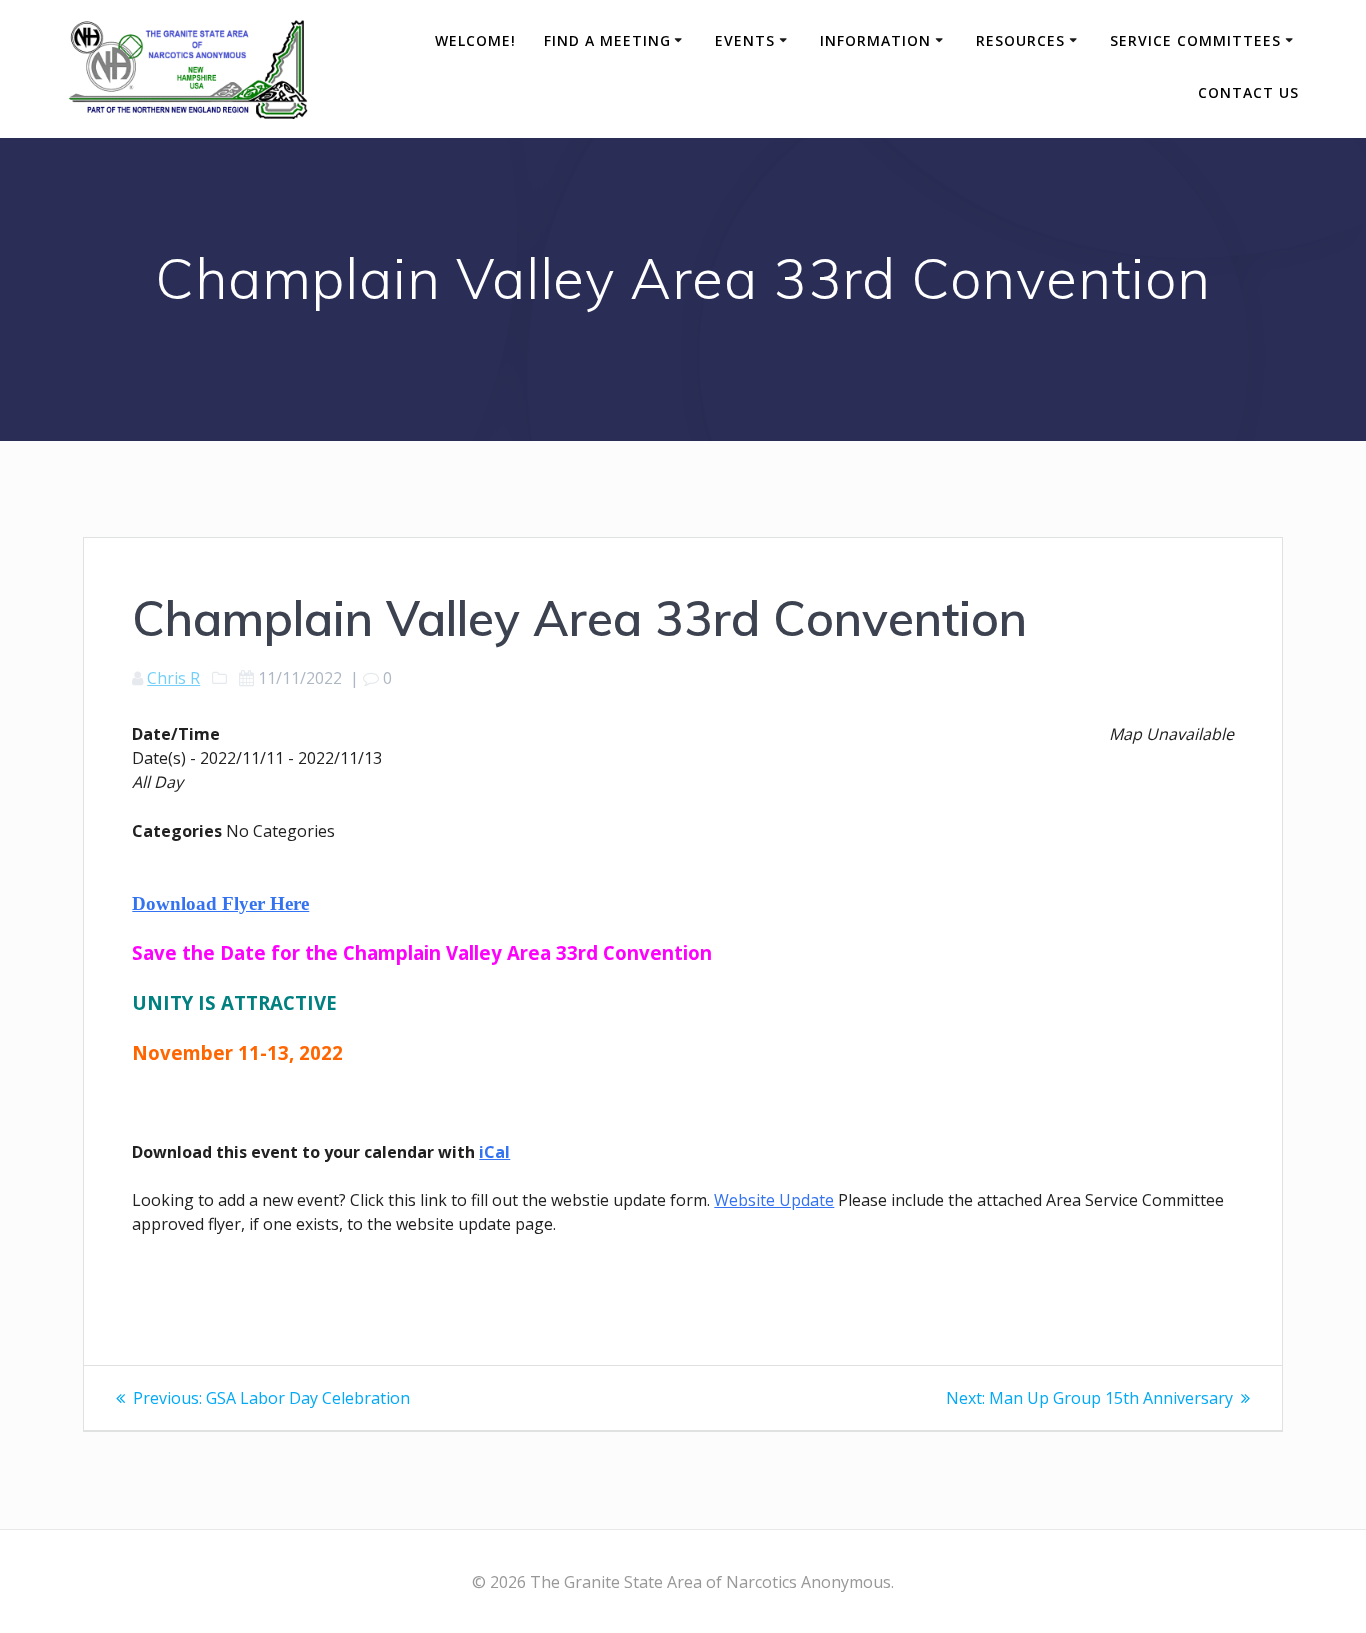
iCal (494, 1152)
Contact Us (1248, 92)
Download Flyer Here (220, 903)
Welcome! (475, 40)
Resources (1020, 40)
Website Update (774, 1200)
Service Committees (1195, 40)
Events (745, 40)
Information (875, 40)
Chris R (173, 678)
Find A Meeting (607, 40)
